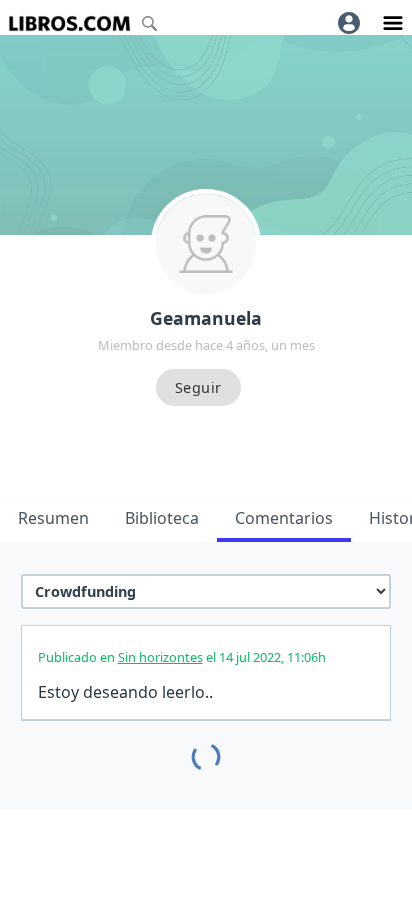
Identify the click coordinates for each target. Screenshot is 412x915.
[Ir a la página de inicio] (69, 23)
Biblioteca (162, 518)
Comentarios (284, 518)
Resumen (53, 518)
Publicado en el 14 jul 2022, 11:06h (182, 657)
